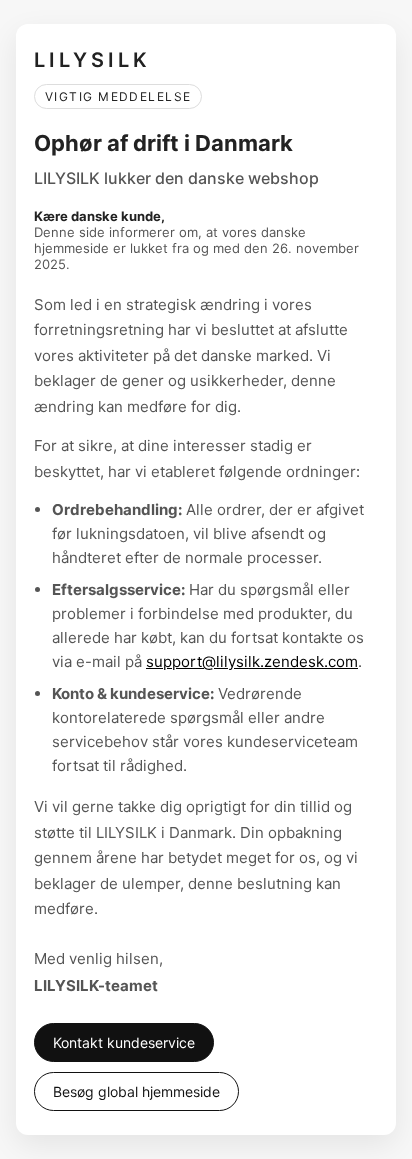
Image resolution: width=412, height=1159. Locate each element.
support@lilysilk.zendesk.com (252, 661)
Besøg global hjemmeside (136, 1091)
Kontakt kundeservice (124, 1042)
